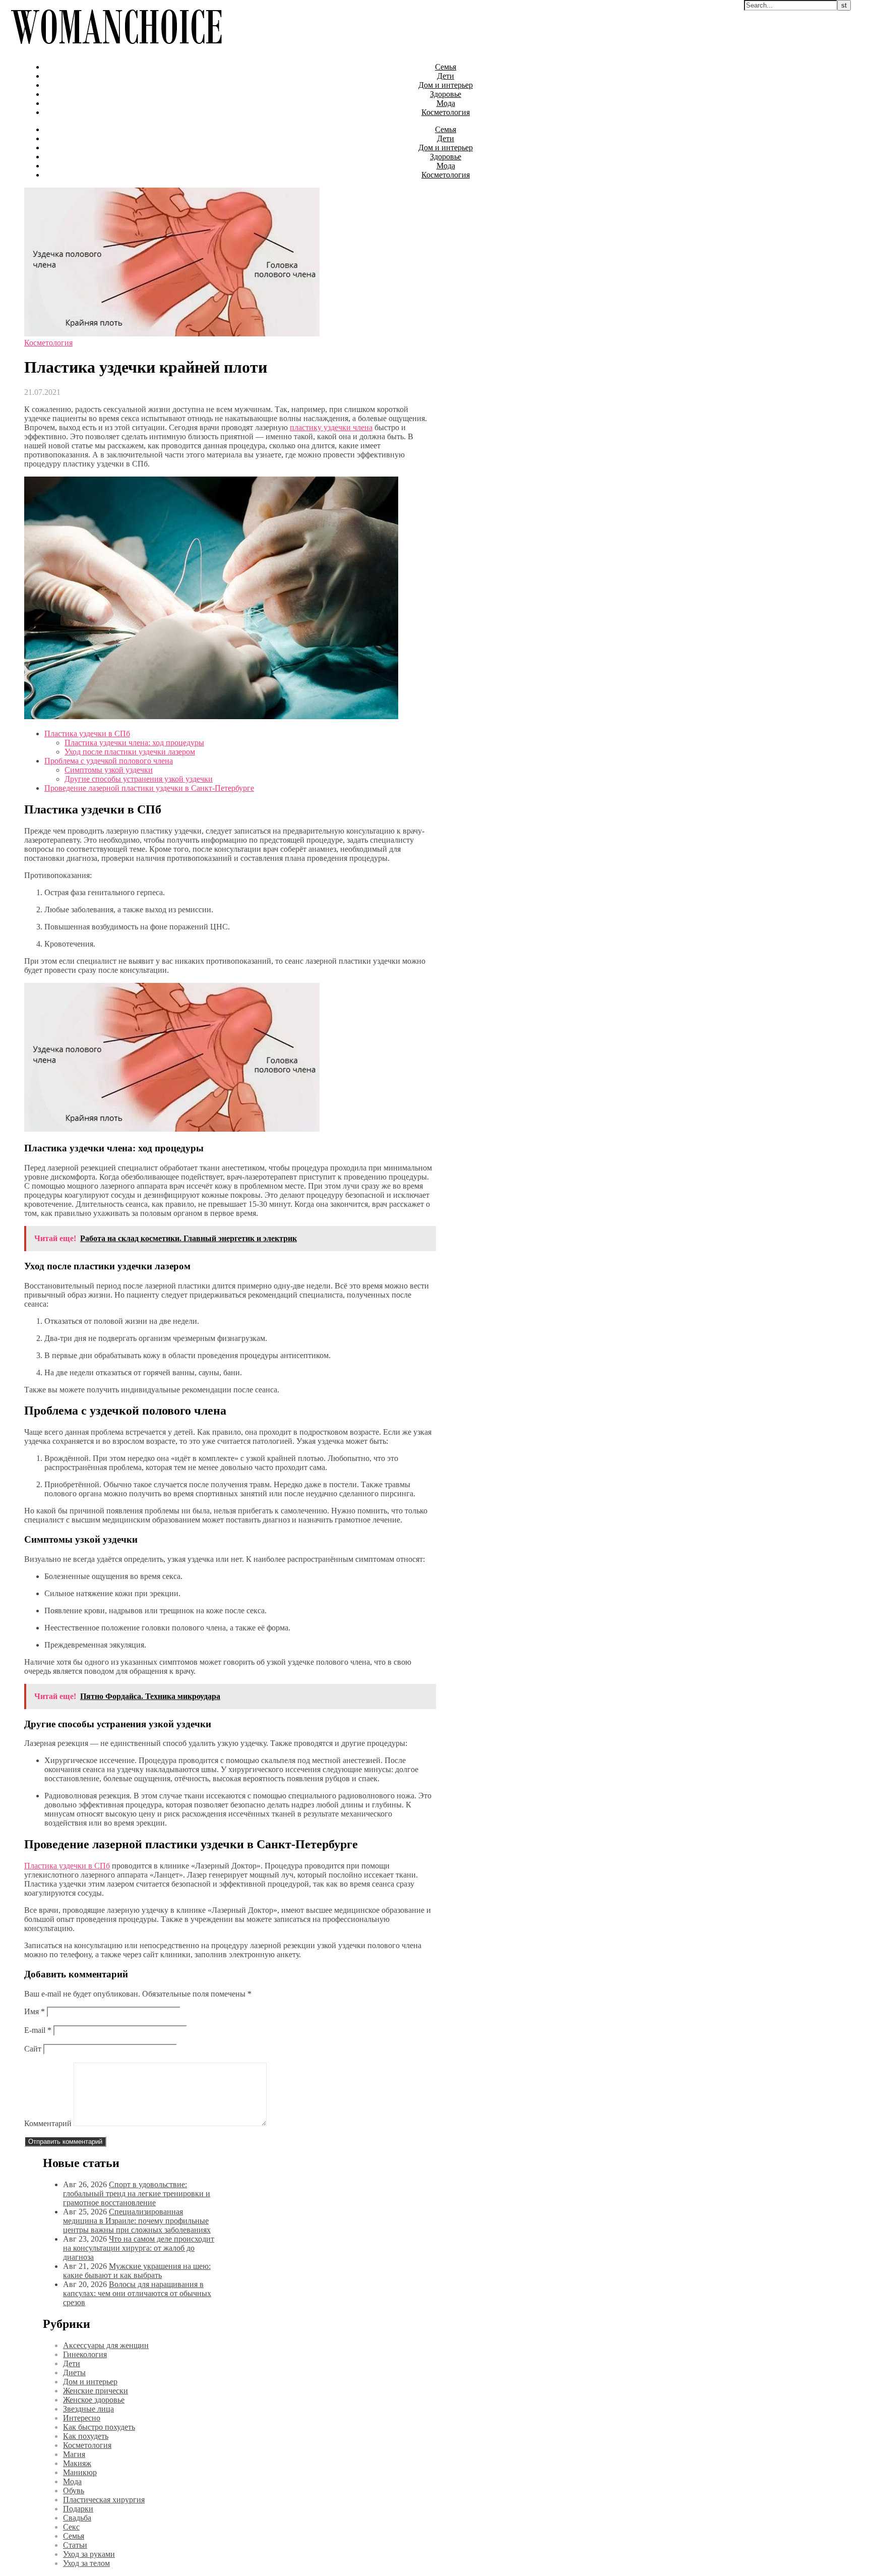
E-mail (38, 2030)
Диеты (74, 2373)
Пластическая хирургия (104, 2500)
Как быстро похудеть (99, 2427)
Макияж (77, 2463)
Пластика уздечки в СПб (87, 734)
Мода (446, 103)
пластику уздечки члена (331, 427)
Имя (35, 2011)
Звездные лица (88, 2409)
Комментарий (48, 2123)
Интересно (82, 2418)
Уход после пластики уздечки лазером (130, 752)
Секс (71, 2527)
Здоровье (446, 94)
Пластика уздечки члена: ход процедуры (134, 743)
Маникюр (80, 2472)
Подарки (78, 2509)
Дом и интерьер (446, 85)
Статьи (75, 2545)
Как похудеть (86, 2436)
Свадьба (77, 2518)
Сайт (33, 2049)
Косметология (446, 112)
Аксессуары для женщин (106, 2345)
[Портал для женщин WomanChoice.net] (116, 50)
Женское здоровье (94, 2400)
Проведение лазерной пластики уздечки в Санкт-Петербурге (149, 788)
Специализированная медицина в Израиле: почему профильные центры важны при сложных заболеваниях (137, 2221)
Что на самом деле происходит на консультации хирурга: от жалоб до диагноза (139, 2248)
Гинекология (85, 2354)
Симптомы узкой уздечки (109, 770)
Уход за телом (86, 2563)
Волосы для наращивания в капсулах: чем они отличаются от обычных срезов (137, 2293)
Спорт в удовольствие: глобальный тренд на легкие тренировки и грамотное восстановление (137, 2193)
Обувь (74, 2491)
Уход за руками (89, 2554)
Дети (446, 76)
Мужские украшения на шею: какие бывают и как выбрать (137, 2271)
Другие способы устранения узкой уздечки (139, 779)
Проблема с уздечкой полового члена (109, 761)
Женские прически (96, 2391)
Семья (446, 67)
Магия (74, 2454)
